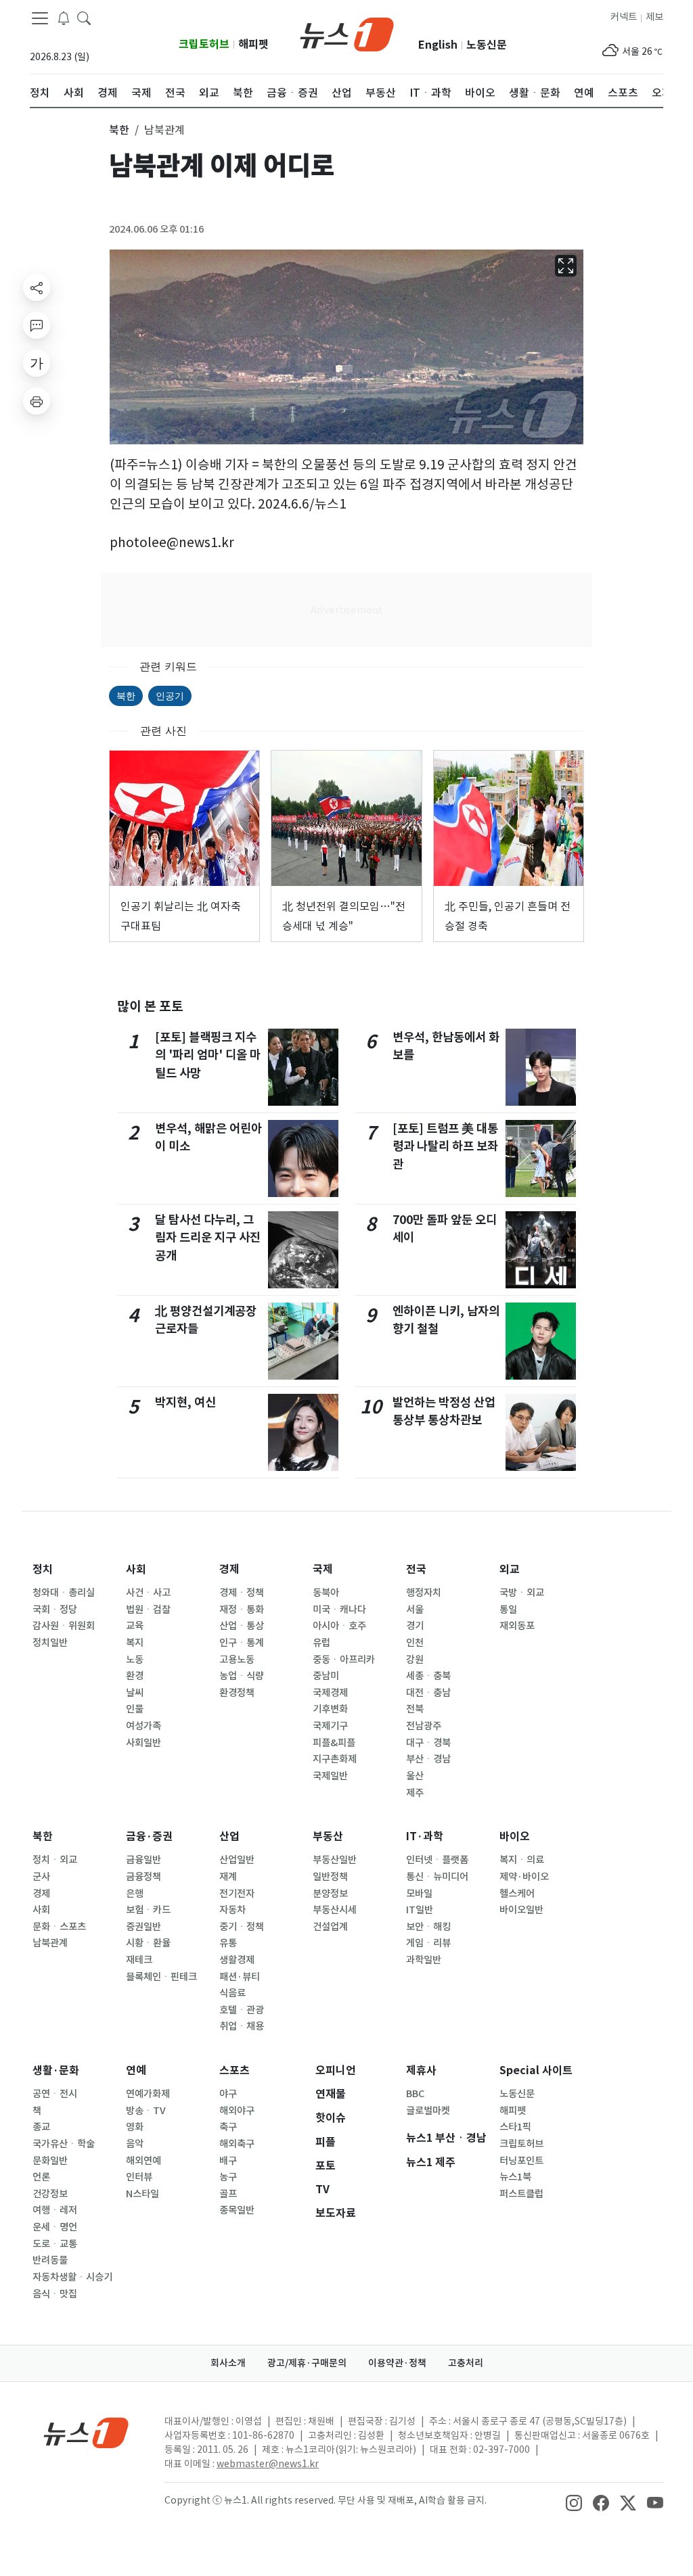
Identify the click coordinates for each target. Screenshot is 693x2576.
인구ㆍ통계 (242, 1643)
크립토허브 (204, 44)
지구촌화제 (335, 1759)
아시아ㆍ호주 (339, 1626)
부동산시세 (335, 1910)
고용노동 (237, 1660)
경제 (229, 1569)
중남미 (326, 1676)
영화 (135, 2127)
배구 (228, 2161)
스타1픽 (515, 2127)
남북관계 (50, 1943)
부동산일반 (335, 1860)
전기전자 (237, 1894)
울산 (415, 1776)
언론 (41, 2177)
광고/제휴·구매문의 (307, 2363)
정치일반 (50, 1643)
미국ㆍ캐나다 (339, 1610)
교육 (135, 1626)
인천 (415, 1643)
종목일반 (237, 2210)
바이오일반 (521, 1910)
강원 (415, 1660)
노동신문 (487, 45)
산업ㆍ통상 (242, 1626)
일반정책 (330, 1877)
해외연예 (143, 2161)
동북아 (326, 1593)
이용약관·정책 (397, 2363)
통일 (508, 1610)
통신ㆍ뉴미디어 (437, 1877)
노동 (135, 1660)
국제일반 (330, 1776)
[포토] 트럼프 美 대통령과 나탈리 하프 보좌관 (445, 1146)
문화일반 (50, 2161)
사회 (136, 1569)
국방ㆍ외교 (522, 1593)
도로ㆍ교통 (55, 2244)
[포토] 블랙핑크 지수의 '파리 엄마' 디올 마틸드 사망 (208, 1055)
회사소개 (228, 2363)
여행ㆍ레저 (55, 2210)
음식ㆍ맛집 (55, 2294)
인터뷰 (139, 2177)
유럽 (321, 1643)
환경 (135, 1676)
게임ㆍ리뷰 (428, 1943)
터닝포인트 (521, 2161)
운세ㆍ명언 (55, 2227)
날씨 (135, 1693)
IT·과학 (425, 1836)
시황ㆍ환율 (148, 1943)
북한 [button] (119, 130)
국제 (323, 1569)
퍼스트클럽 (521, 2194)
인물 (135, 1709)
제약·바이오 (524, 1877)
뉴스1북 (515, 2177)
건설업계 (330, 1927)
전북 (415, 1709)
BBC (415, 2094)
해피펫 (253, 44)
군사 (41, 1877)
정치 (43, 1569)
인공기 (170, 696)
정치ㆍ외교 (55, 1860)
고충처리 (466, 2363)
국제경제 (330, 1693)
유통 (228, 1943)
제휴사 (421, 2070)
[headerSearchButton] (84, 18)
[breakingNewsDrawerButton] (64, 18)
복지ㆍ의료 (522, 1860)
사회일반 (143, 1743)
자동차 (232, 1910)
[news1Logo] (86, 2432)
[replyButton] (37, 325)
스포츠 (234, 2070)
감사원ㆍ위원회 (64, 1626)
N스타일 (142, 2194)
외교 (510, 1569)
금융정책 (143, 1877)
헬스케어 (517, 1894)
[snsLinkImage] (574, 2502)
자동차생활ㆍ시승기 (72, 2277)
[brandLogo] (347, 33)
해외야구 (237, 2111)
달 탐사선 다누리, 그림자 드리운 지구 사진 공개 (208, 1238)
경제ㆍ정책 (242, 1593)
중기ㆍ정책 (242, 1927)
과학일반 (424, 1960)
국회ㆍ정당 (55, 1610)
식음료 (232, 1993)
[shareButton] (37, 287)
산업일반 (237, 1860)
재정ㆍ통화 (242, 1610)
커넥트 (624, 17)
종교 (41, 2127)
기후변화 (330, 1709)
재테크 (139, 1960)
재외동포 (517, 1626)
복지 (135, 1643)
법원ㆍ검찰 (148, 1610)
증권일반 (143, 1927)
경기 (415, 1626)
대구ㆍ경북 (428, 1743)
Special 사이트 (536, 2070)
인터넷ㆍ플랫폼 (437, 1860)
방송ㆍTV (146, 2111)
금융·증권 (149, 1836)
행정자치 (424, 1593)
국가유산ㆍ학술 (64, 2144)
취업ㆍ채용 (242, 2026)
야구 (228, 2094)
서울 (415, 1610)
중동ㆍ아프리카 (344, 1660)
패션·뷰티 (240, 1977)
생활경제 (237, 1960)
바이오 (515, 1836)
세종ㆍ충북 (428, 1676)
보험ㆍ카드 (148, 1910)
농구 (228, 2177)
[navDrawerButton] (40, 18)
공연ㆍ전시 (55, 2094)
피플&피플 (334, 1743)
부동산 (328, 1836)
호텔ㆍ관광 (242, 2010)
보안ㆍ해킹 (428, 1927)
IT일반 (420, 1910)
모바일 (419, 1894)
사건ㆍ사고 (148, 1593)
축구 (228, 2127)
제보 (654, 17)
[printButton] (37, 401)
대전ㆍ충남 (428, 1693)
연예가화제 (148, 2094)
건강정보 (50, 2194)
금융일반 (143, 1860)
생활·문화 (56, 2070)
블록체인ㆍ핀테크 (161, 1977)
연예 (136, 2070)
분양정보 (330, 1894)
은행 (135, 1894)
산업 (229, 1836)
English (438, 45)
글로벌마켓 (428, 2111)
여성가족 (143, 1726)
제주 (415, 1793)
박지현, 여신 (185, 1402)
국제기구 (330, 1726)
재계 (228, 1877)
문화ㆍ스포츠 (59, 1927)
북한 (126, 696)
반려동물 (50, 2260)
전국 (416, 1569)
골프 (228, 2194)
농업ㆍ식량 (242, 1676)
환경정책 (237, 1693)
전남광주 (424, 1726)
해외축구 (237, 2144)
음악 (135, 2144)
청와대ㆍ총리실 (64, 1593)
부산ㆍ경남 (428, 1759)
